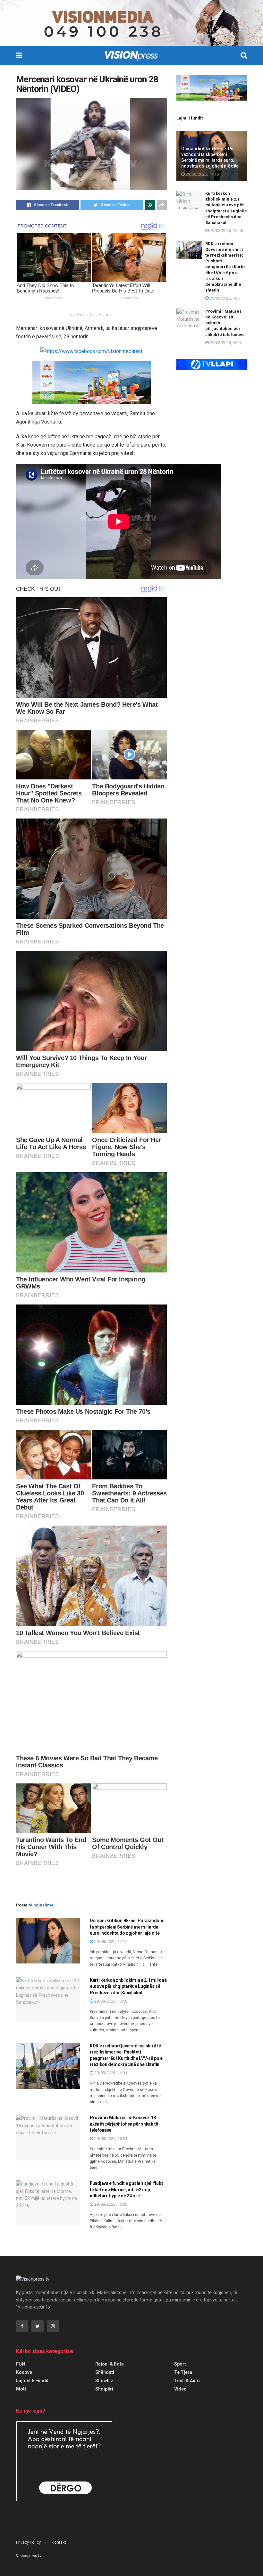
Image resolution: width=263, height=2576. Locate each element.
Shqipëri (104, 2389)
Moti (21, 2389)
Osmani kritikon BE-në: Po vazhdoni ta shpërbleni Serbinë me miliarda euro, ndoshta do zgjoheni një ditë (126, 1927)
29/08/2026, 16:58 (110, 2001)
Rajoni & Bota (110, 2364)
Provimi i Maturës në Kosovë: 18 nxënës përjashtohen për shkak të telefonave (124, 2124)
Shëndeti (105, 2372)
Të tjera (183, 2372)
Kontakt (59, 2542)
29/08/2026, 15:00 (110, 2204)
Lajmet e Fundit (32, 2381)
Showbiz (104, 2381)
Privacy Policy (28, 2542)
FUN (21, 2364)
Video (180, 2389)
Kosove (24, 2372)
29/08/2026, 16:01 (110, 2139)
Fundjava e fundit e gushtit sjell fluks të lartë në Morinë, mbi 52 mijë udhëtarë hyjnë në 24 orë (127, 2189)
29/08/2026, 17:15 (110, 1942)
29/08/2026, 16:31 (110, 2073)
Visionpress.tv (29, 2556)
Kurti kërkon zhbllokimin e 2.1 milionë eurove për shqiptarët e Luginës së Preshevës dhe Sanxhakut (128, 1986)
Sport (180, 2364)
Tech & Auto (187, 2381)
